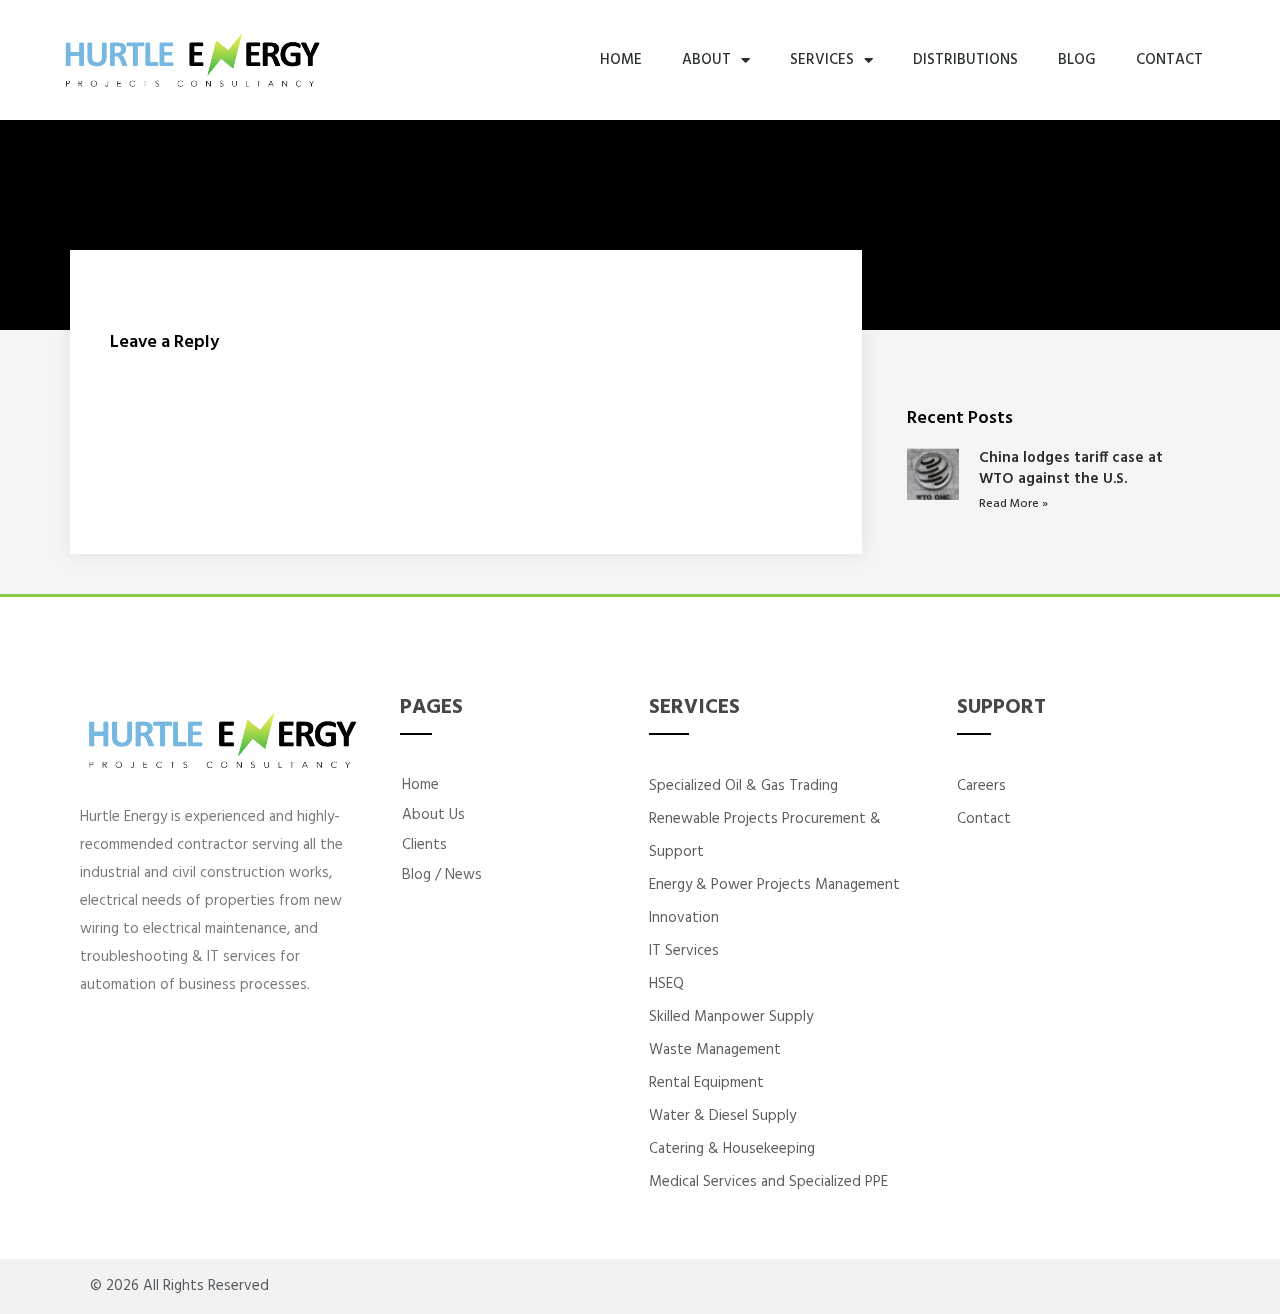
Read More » (1013, 504)
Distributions (965, 60)
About (706, 60)
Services (822, 60)
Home (621, 60)
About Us (433, 815)
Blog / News (442, 875)
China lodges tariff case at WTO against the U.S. (1071, 468)
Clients (424, 845)
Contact (1169, 60)
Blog (1077, 60)
